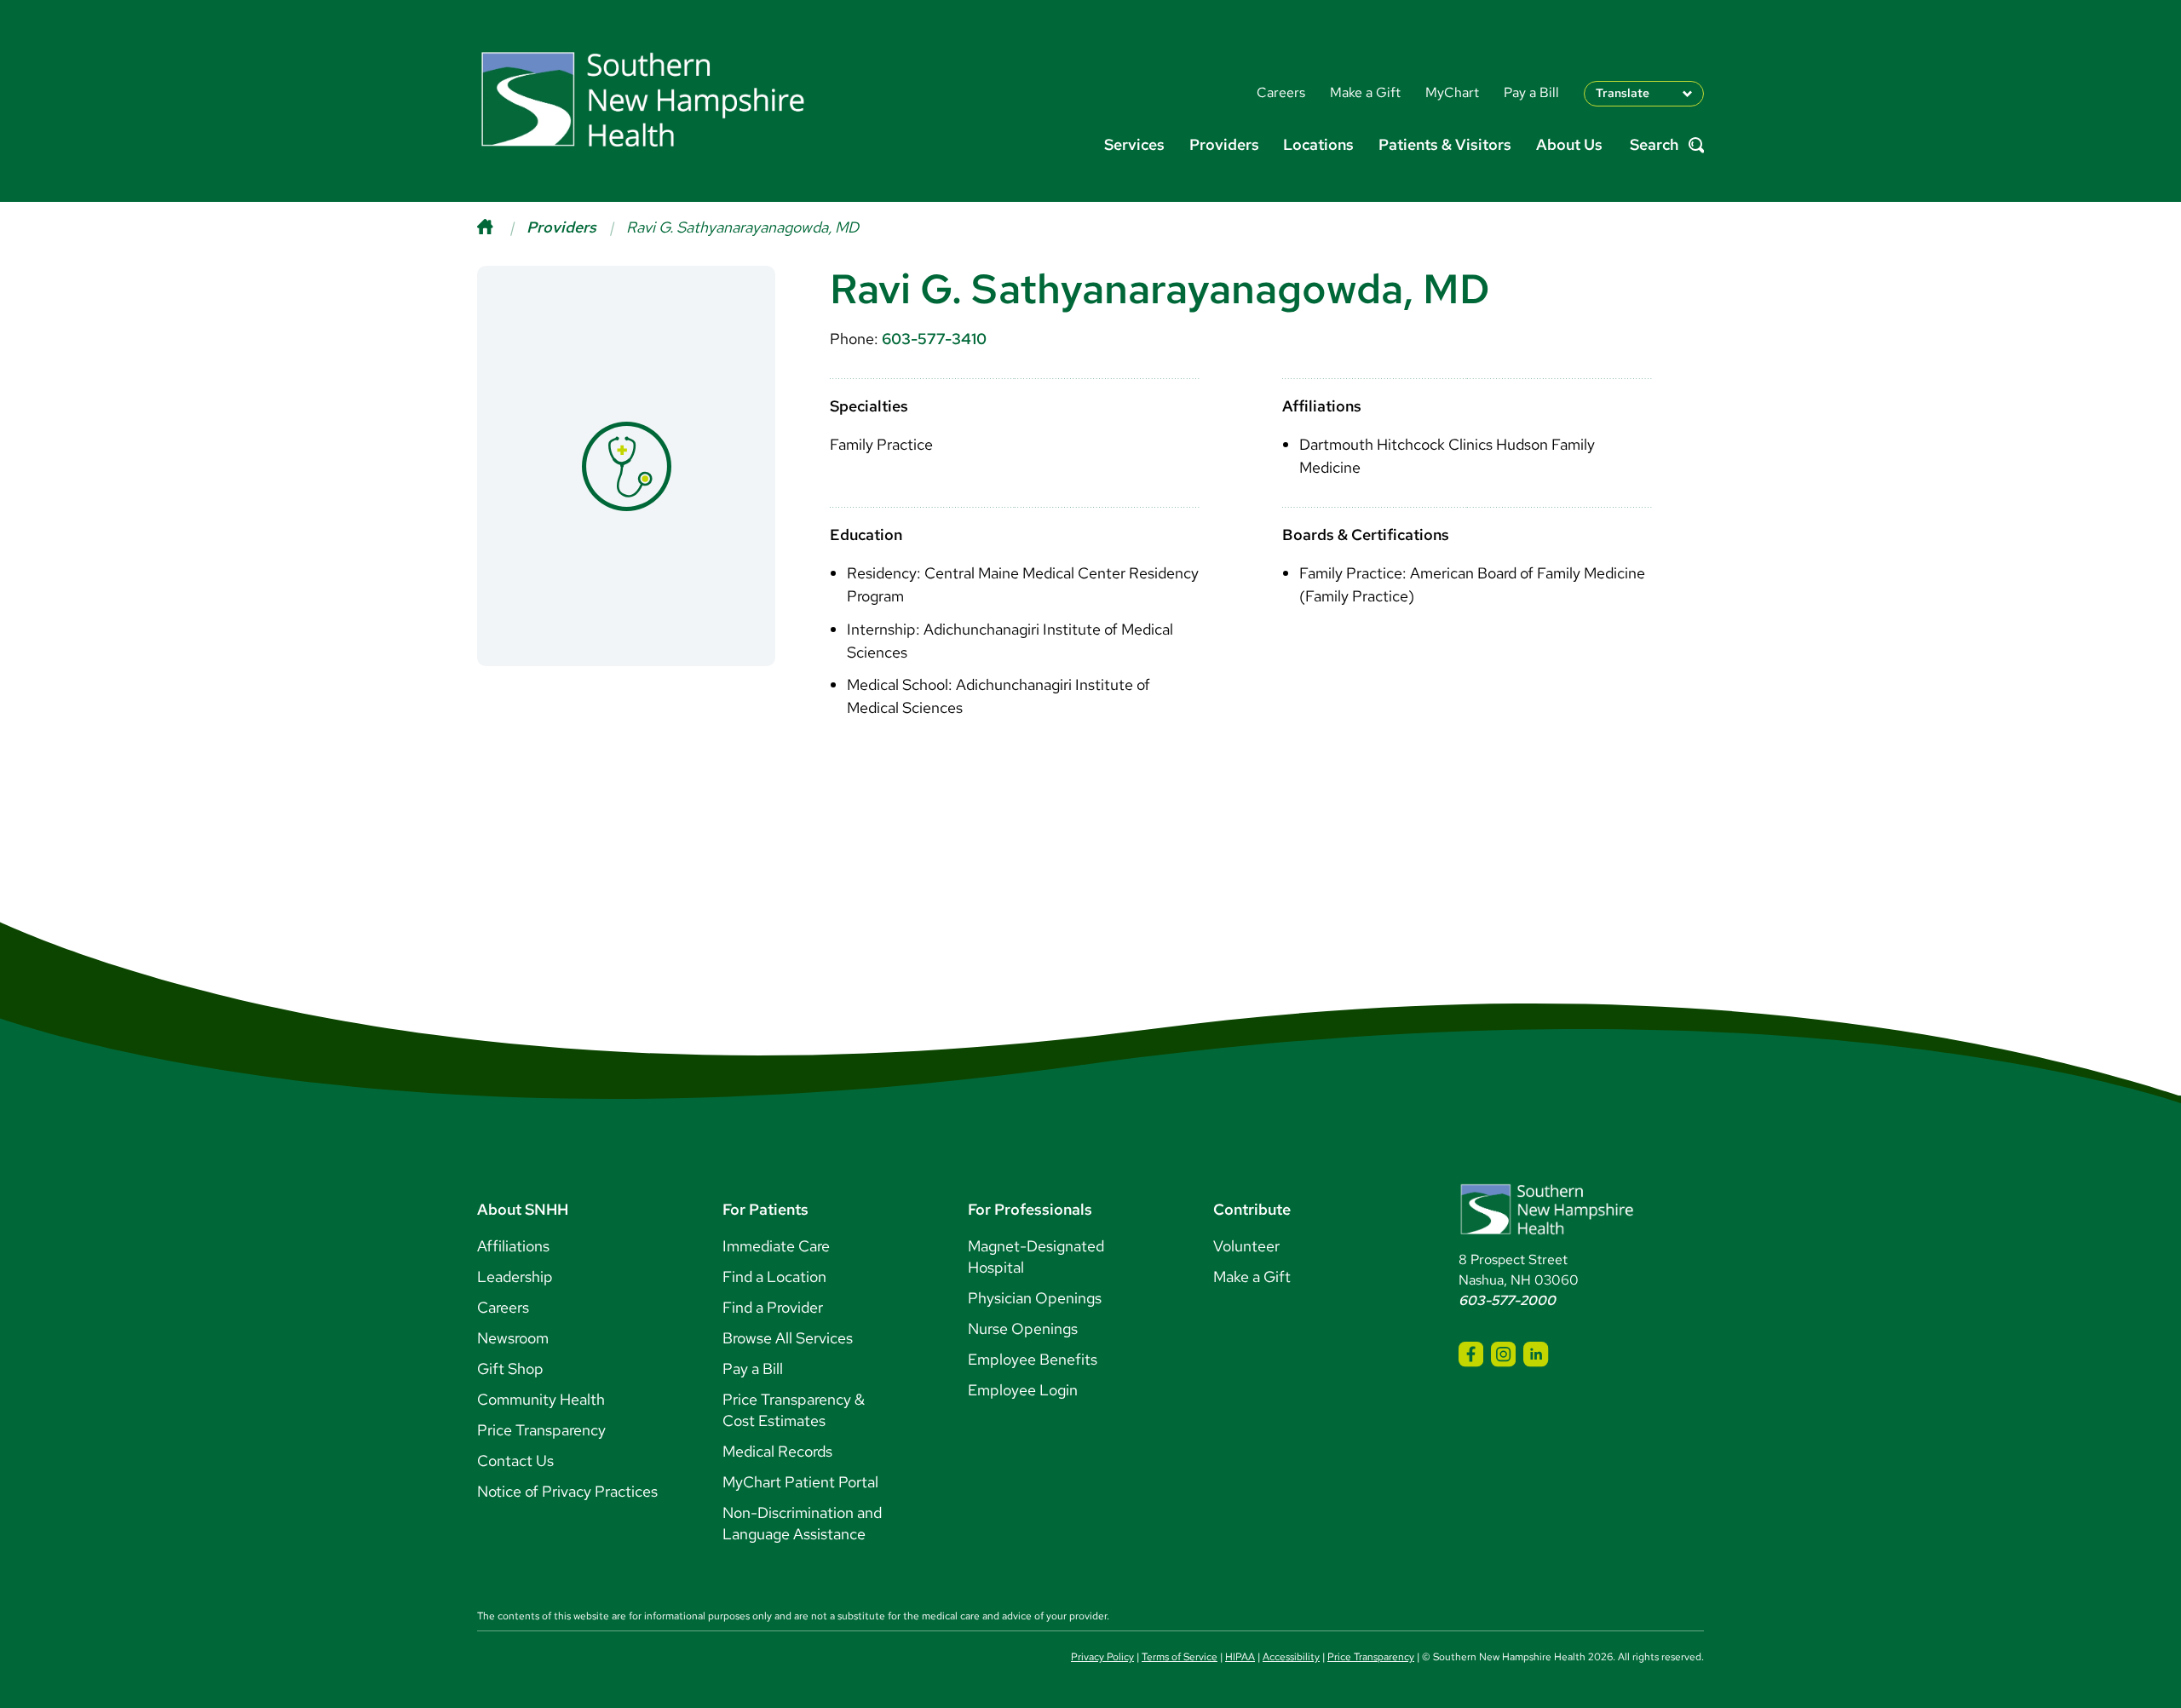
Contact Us (515, 1461)
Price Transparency (541, 1430)
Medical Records (777, 1451)
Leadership (515, 1277)
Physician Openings (1035, 1298)
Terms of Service (1180, 1657)
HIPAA (1240, 1657)
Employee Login (1023, 1390)
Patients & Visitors (1445, 144)
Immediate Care (776, 1246)
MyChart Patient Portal (800, 1482)
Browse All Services (788, 1338)
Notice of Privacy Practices (567, 1491)
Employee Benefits (1033, 1359)
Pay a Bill (753, 1369)
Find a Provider (773, 1307)
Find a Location (774, 1277)
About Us (1569, 144)
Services (1134, 144)
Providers (1224, 144)
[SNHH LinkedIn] (1536, 1354)
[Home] (502, 227)
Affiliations (513, 1246)
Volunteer (1246, 1246)
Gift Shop (510, 1369)
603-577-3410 (934, 339)
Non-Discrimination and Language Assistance (802, 1523)
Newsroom (513, 1338)
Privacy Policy (1102, 1657)
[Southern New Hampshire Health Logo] (1547, 1231)
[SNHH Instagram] (1503, 1354)
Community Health (541, 1399)
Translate (1623, 93)
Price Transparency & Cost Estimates (794, 1410)
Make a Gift (1252, 1277)
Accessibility (1291, 1657)
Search (1654, 145)
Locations (1318, 144)
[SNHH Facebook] (1471, 1354)
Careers (503, 1307)
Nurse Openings (1023, 1328)
